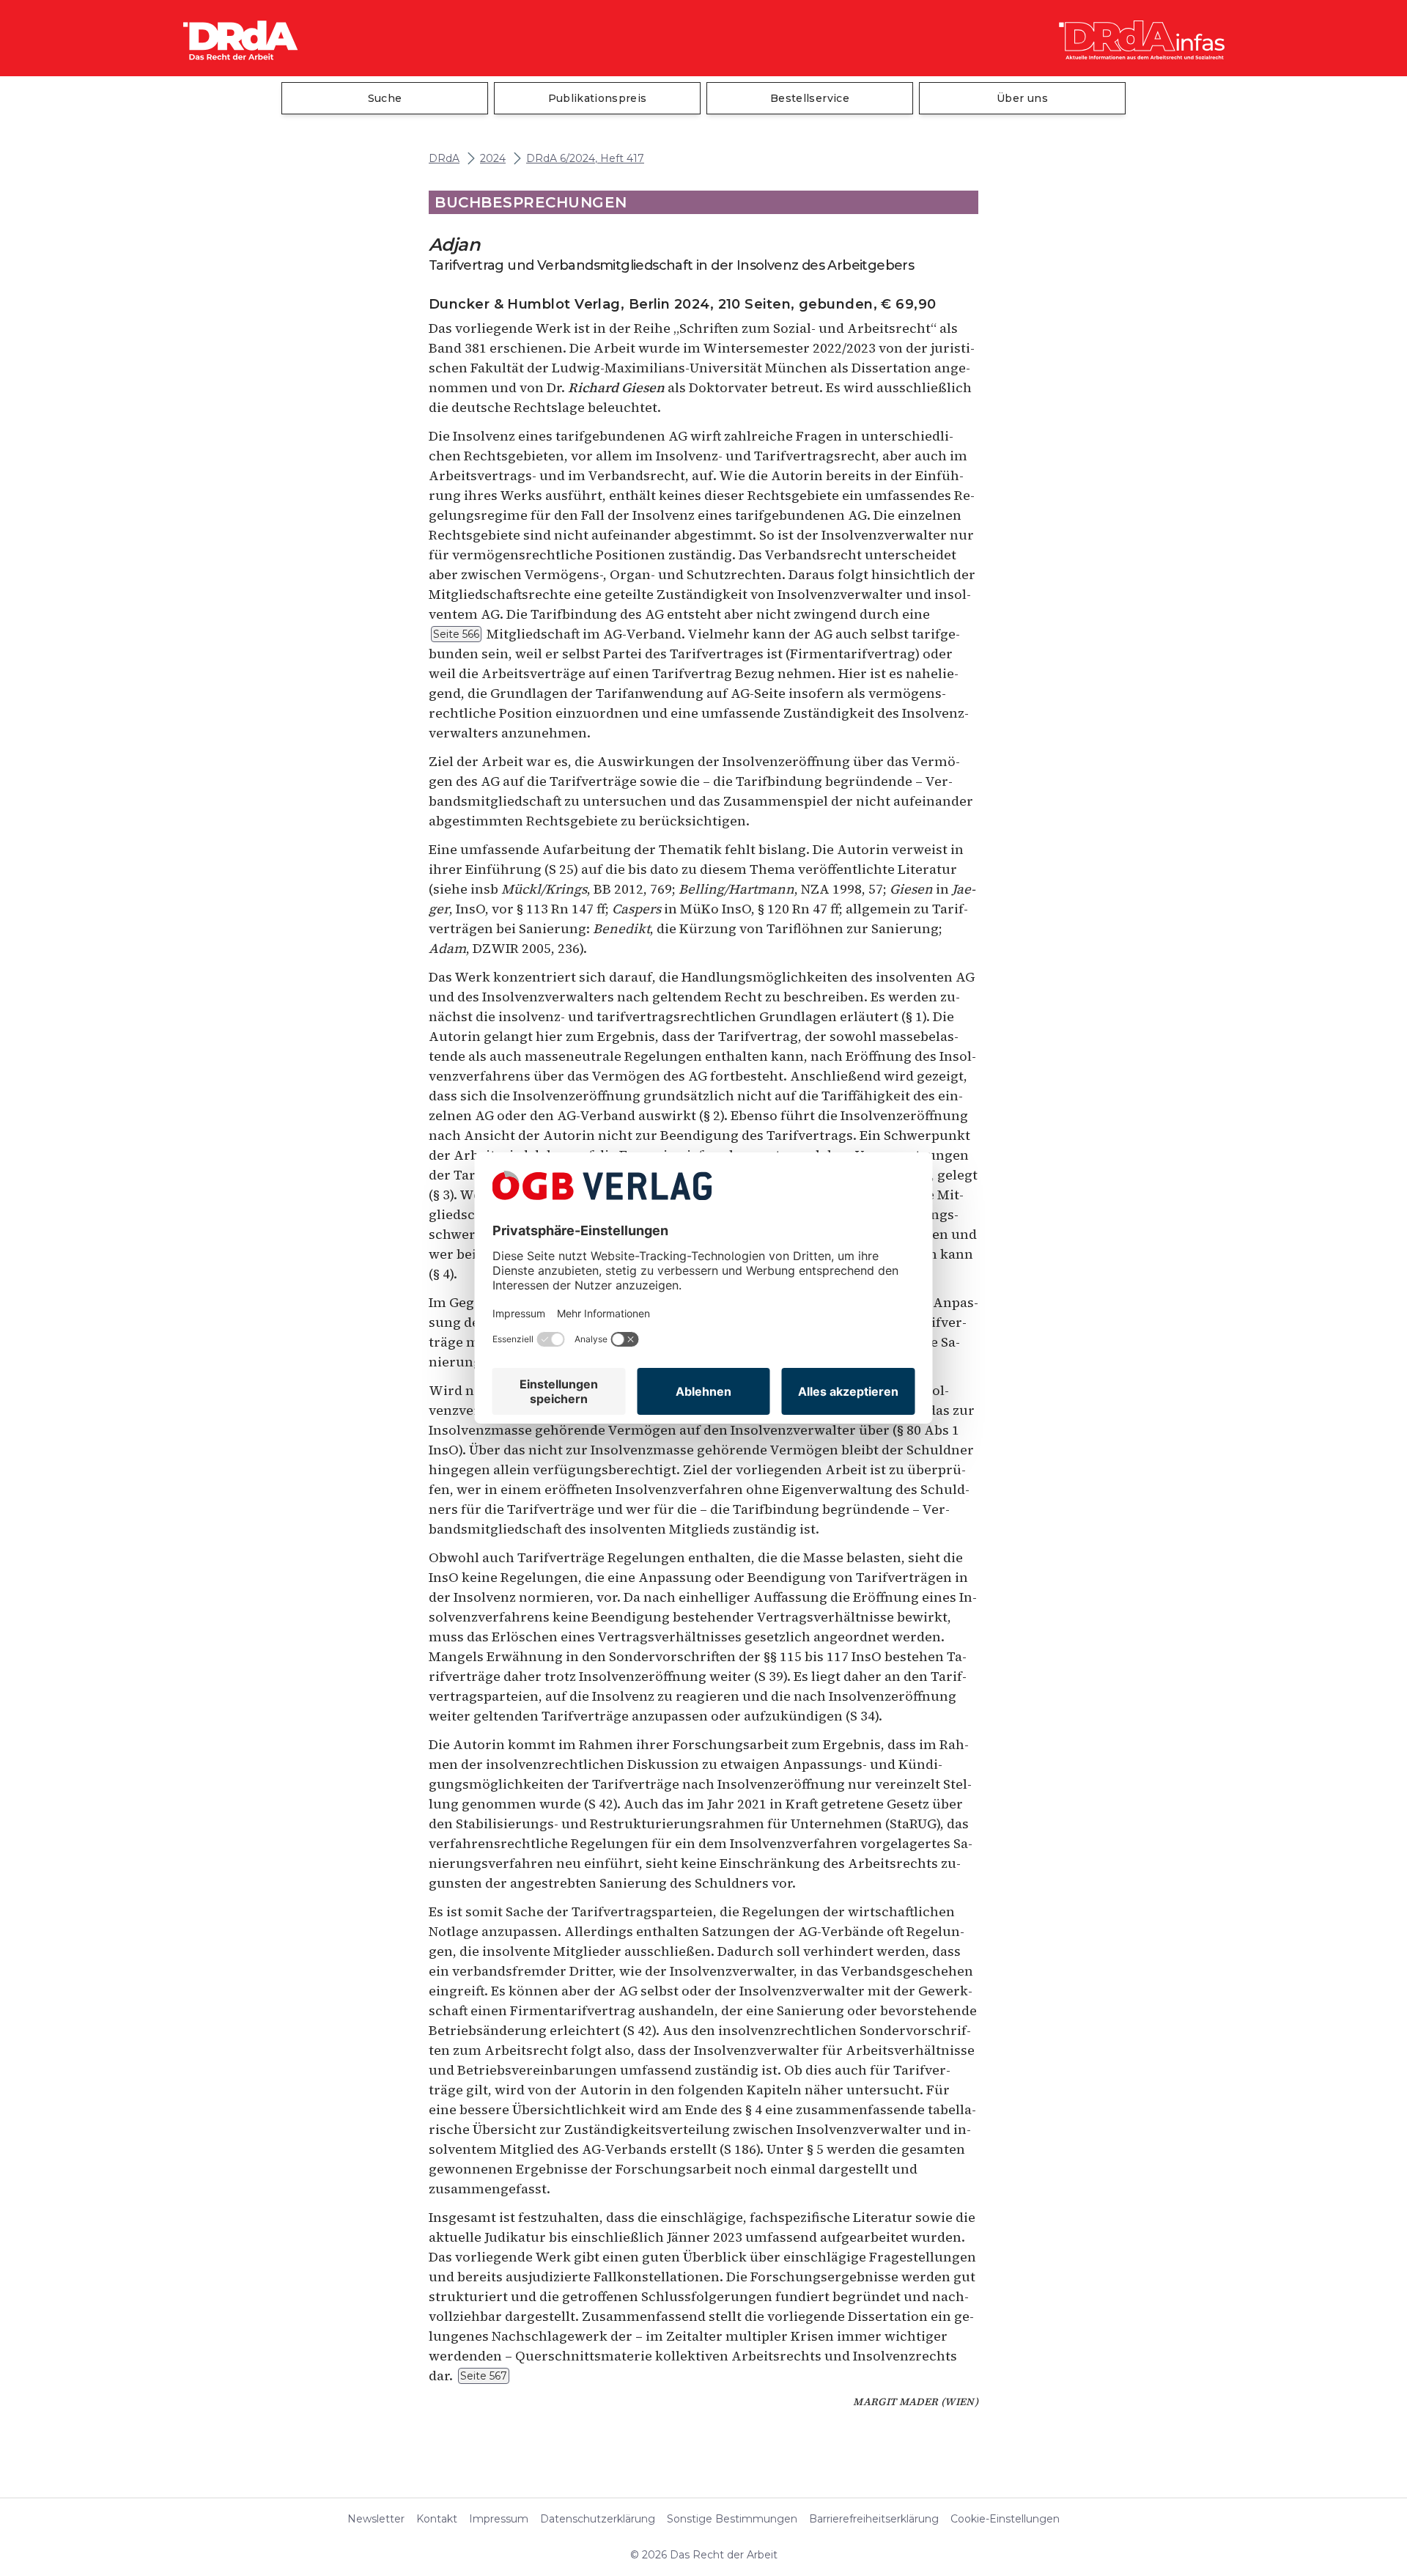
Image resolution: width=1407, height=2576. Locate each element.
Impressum (499, 2519)
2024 (493, 159)
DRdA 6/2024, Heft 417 (585, 159)
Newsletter (376, 2519)
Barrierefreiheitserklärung (874, 2519)
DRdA (444, 159)
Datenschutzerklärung (598, 2519)
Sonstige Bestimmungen (732, 2519)
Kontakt (437, 2519)
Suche (385, 98)
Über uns (1022, 98)
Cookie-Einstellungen (1005, 2519)
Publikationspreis (598, 98)
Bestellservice (810, 98)
